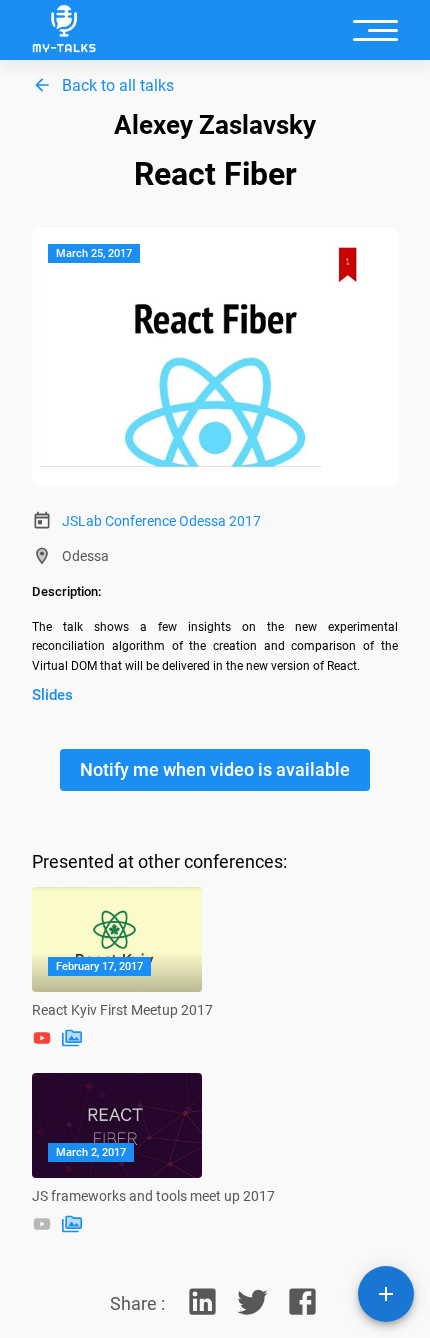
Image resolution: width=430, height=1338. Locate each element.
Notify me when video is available (215, 769)
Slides (52, 695)
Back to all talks (118, 85)
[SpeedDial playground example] (386, 1294)
